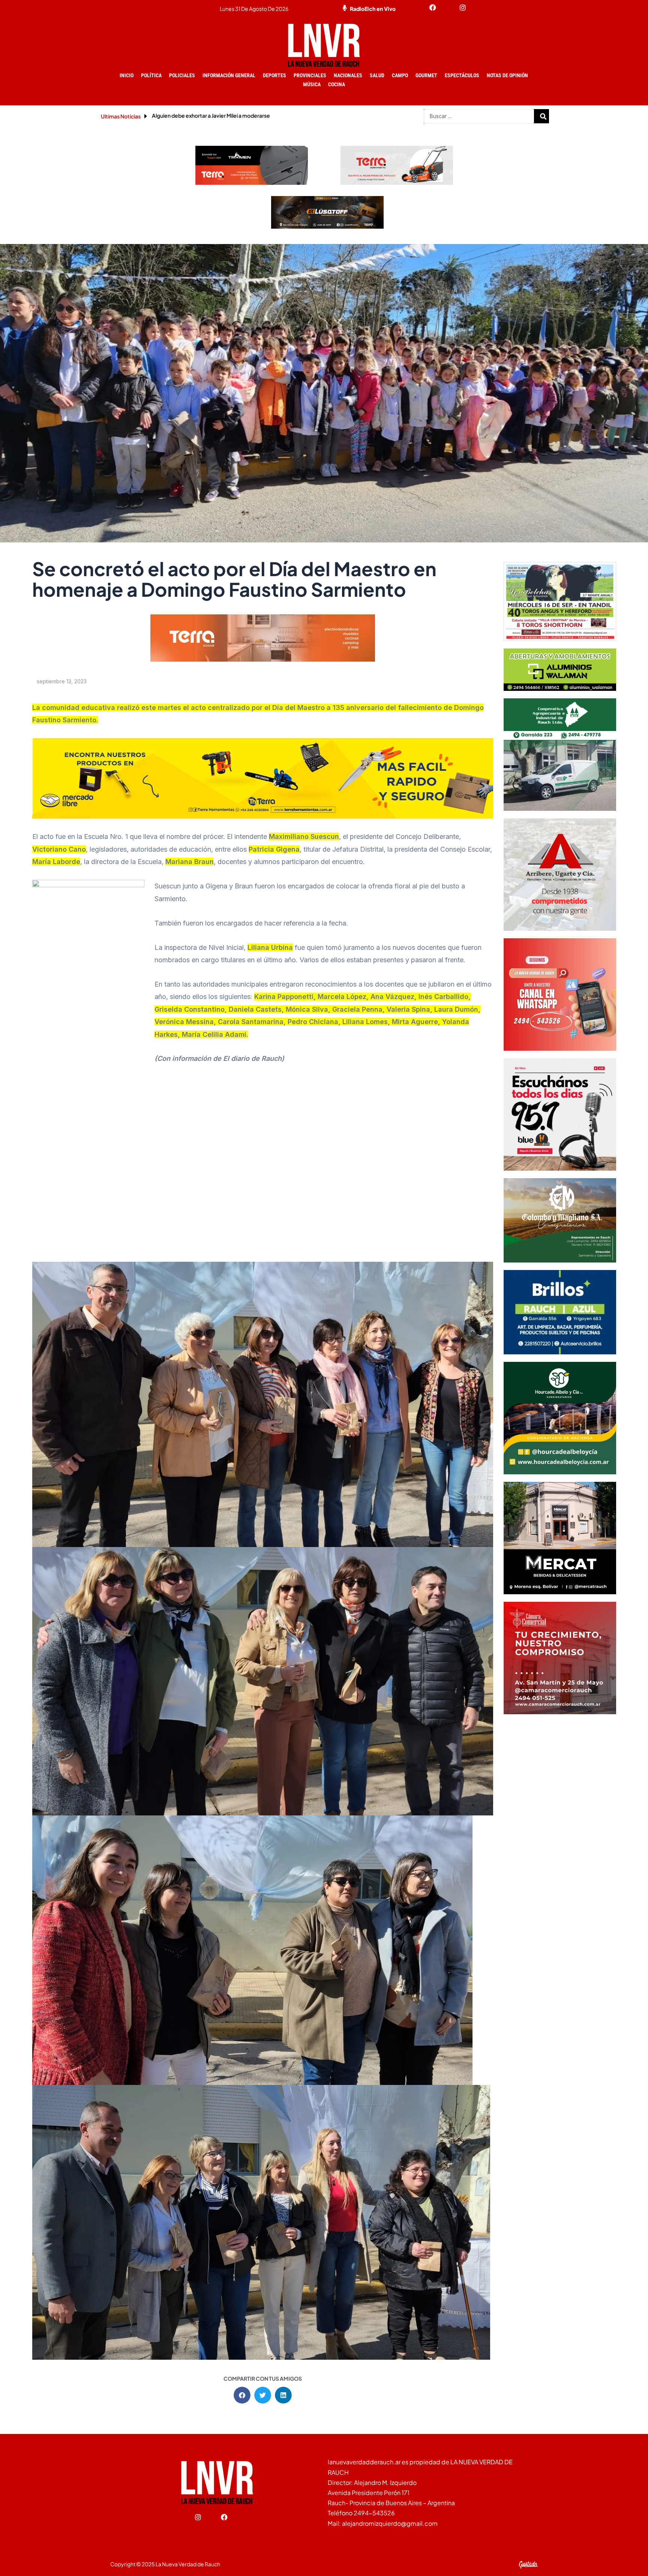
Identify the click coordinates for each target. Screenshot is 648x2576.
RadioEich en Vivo (373, 9)
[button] (242, 2395)
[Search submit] (543, 116)
